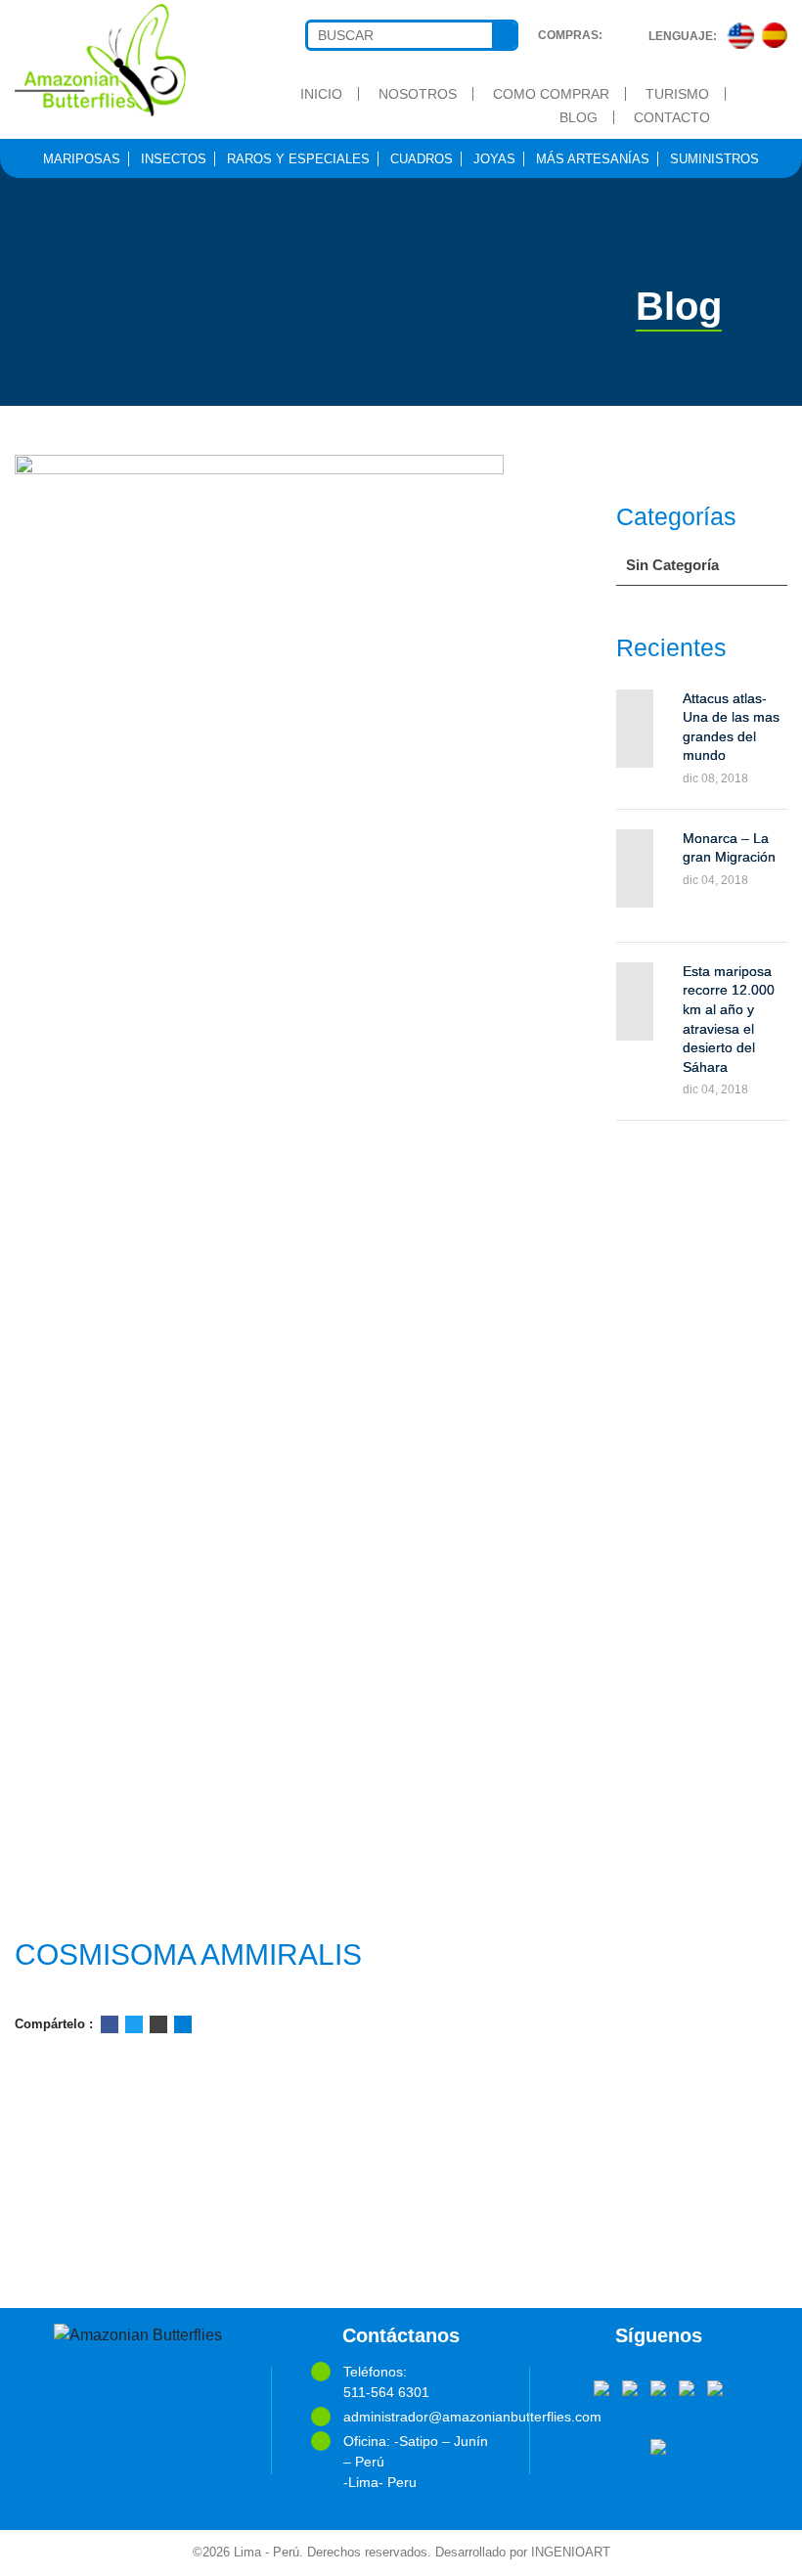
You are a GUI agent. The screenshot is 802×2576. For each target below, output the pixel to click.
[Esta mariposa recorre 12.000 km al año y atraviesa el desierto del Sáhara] (635, 1001)
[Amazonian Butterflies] (100, 60)
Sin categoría (672, 565)
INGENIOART (571, 2553)
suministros (714, 159)
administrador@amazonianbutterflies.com (417, 2417)
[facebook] (601, 2386)
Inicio (321, 94)
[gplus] (687, 2386)
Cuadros (422, 159)
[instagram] (715, 2386)
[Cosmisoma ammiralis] (267, 1188)
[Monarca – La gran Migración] (635, 868)
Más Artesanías (593, 159)
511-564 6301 (386, 2392)
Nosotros (418, 94)
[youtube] (658, 2386)
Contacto (672, 117)
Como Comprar (551, 94)
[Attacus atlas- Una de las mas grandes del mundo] (635, 729)
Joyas (494, 159)
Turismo (677, 94)
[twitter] (630, 2386)
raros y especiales (298, 159)
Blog (579, 117)
